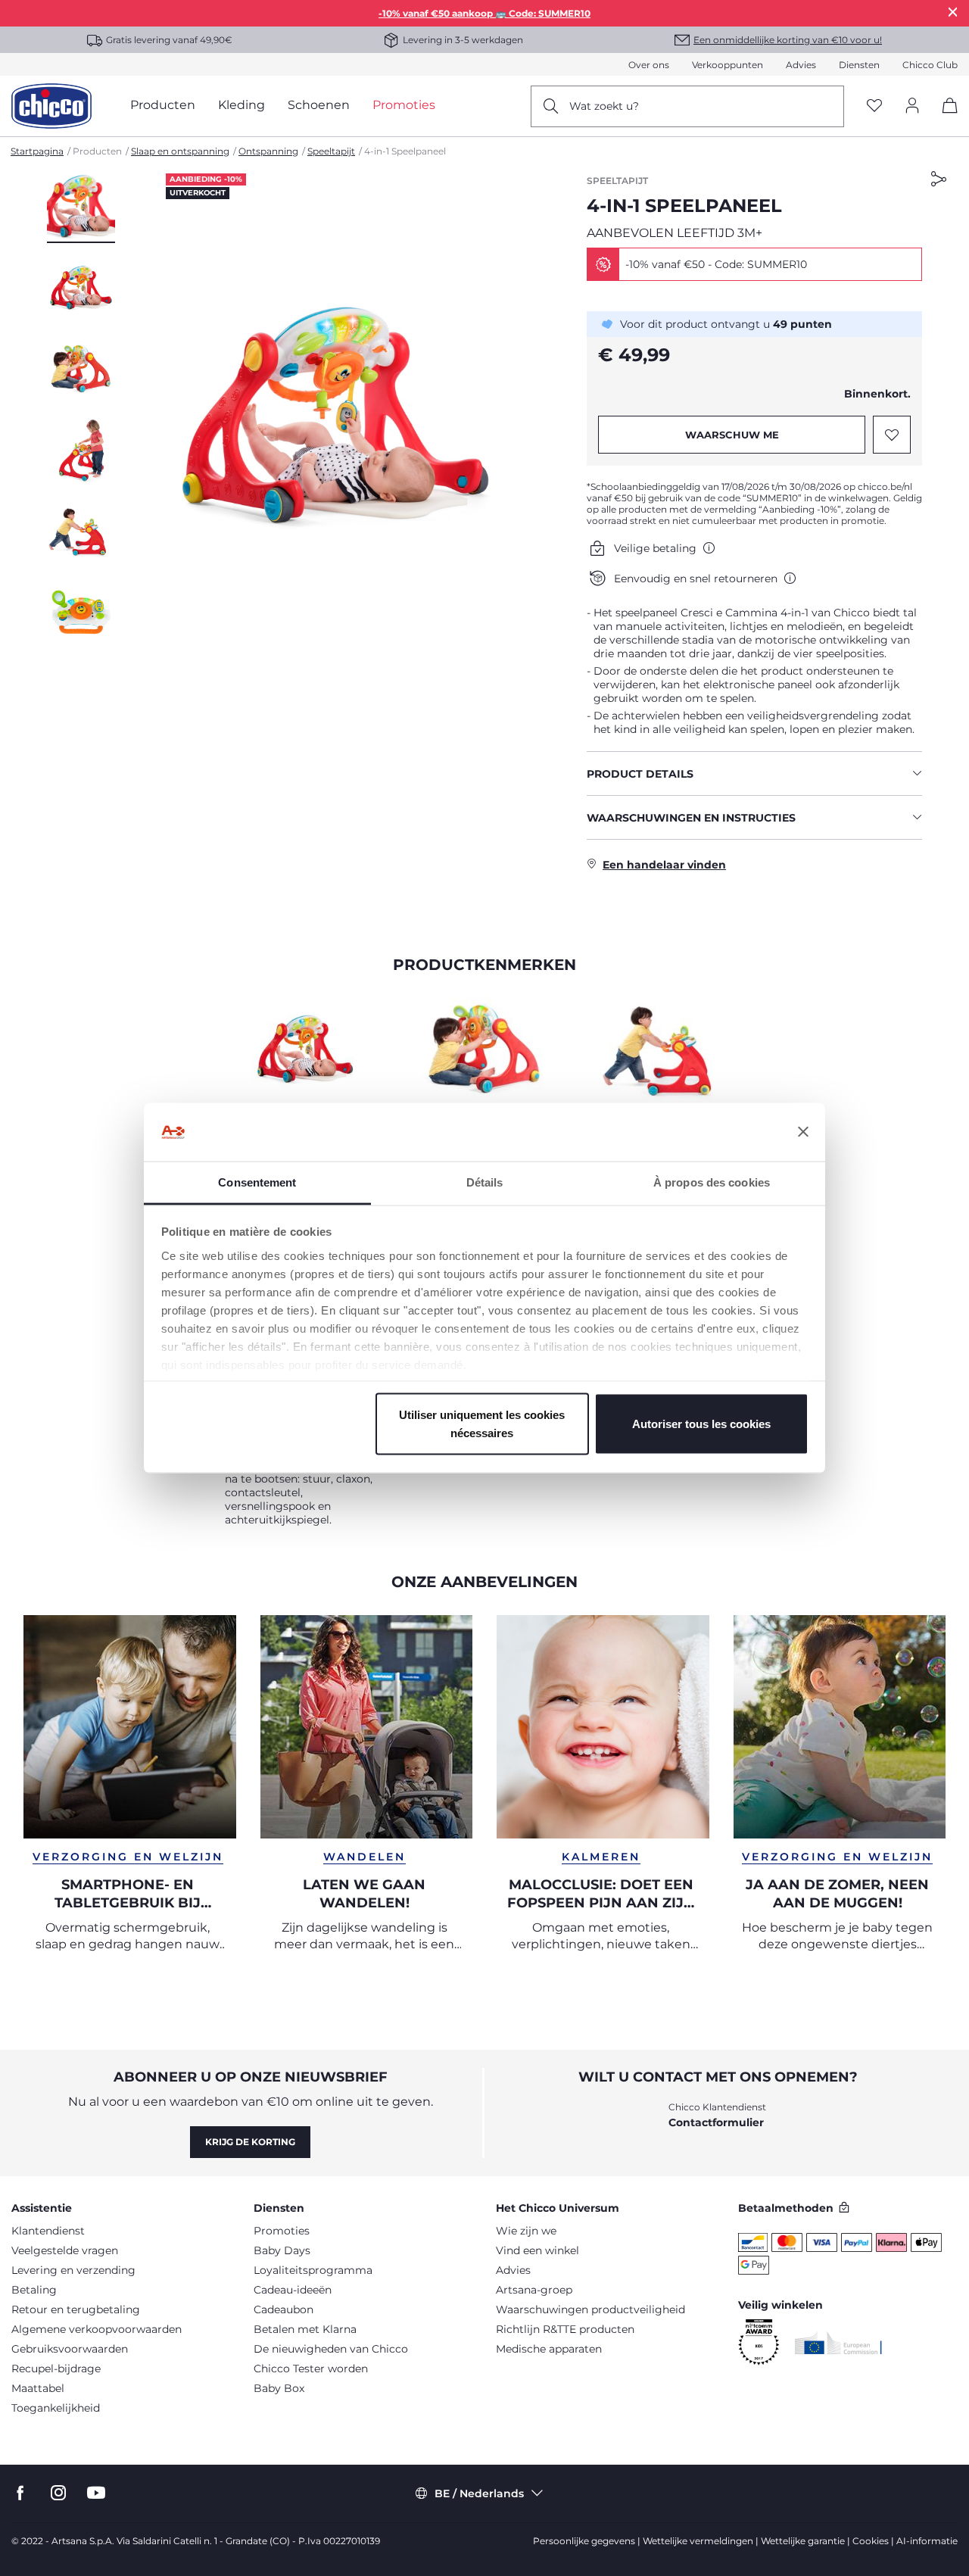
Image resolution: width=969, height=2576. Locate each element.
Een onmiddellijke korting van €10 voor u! (788, 40)
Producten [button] (163, 105)
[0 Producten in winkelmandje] (944, 119)
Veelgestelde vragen (65, 2250)
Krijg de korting (250, 2142)
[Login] (912, 106)
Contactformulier (716, 2122)
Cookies (871, 2541)
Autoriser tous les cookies (701, 1424)
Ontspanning (268, 151)
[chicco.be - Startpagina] (51, 106)
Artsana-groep (534, 2290)
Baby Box (279, 2388)
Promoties (282, 2231)
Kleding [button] (241, 105)
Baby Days (282, 2250)
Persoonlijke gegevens (584, 2541)
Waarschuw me (732, 435)
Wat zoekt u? (604, 106)
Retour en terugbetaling (76, 2309)
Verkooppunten (728, 65)
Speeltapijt (331, 151)
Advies (801, 65)
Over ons (649, 65)
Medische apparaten (549, 2349)
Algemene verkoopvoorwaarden (97, 2329)
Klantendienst (48, 2231)
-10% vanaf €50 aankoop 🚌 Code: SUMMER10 (484, 13)
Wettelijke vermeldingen (698, 2541)
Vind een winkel (537, 2250)
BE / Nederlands (479, 2493)
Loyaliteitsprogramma (313, 2270)
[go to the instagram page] (58, 2493)
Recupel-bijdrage (56, 2369)
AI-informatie (927, 2541)
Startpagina (37, 151)
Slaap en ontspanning (180, 151)
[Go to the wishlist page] (874, 106)
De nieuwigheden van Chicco (331, 2349)
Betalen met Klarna (305, 2329)
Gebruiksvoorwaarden (70, 2349)
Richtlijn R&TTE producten (565, 2329)
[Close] (953, 12)
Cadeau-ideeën (293, 2290)
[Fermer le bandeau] (803, 1132)
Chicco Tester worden (311, 2369)
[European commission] (838, 2343)
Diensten (859, 65)
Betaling (34, 2290)
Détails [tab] (485, 1182)
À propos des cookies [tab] (712, 1182)
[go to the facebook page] (20, 2493)
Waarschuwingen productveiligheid (590, 2309)
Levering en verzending (73, 2270)
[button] (81, 208)
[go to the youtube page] (96, 2493)
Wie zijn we (526, 2231)
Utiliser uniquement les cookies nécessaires (482, 1424)
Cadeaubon (284, 2309)
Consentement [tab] (257, 1182)
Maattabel (38, 2388)
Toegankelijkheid (56, 2408)
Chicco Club (930, 65)
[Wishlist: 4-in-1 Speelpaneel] (892, 435)
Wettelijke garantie (803, 2541)
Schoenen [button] (319, 105)
